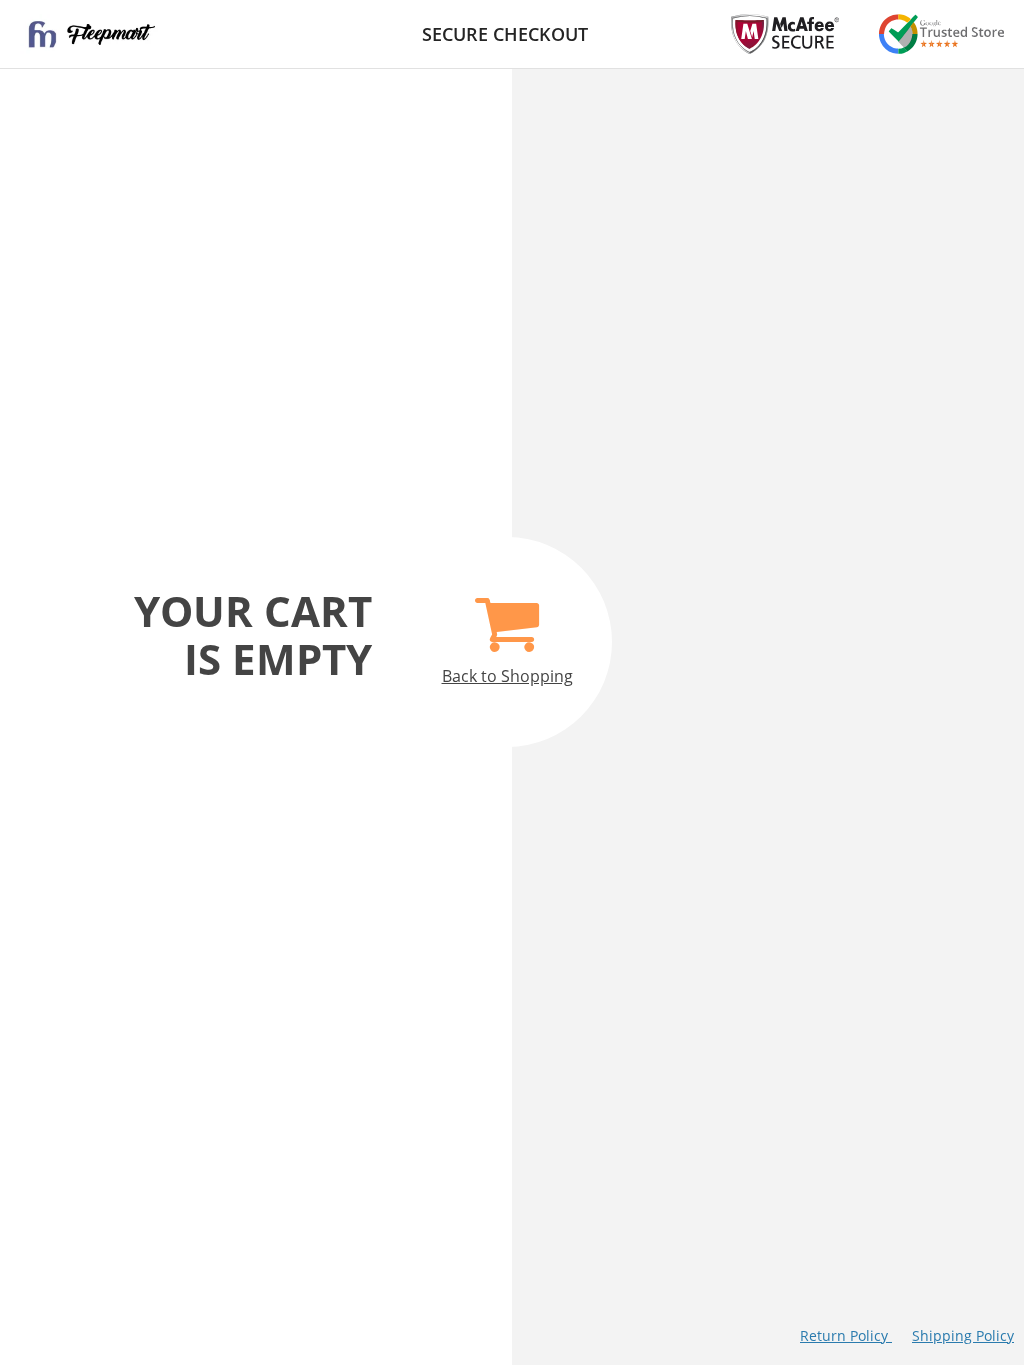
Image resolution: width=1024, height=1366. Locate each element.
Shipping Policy (963, 1335)
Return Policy (846, 1335)
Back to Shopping (507, 676)
